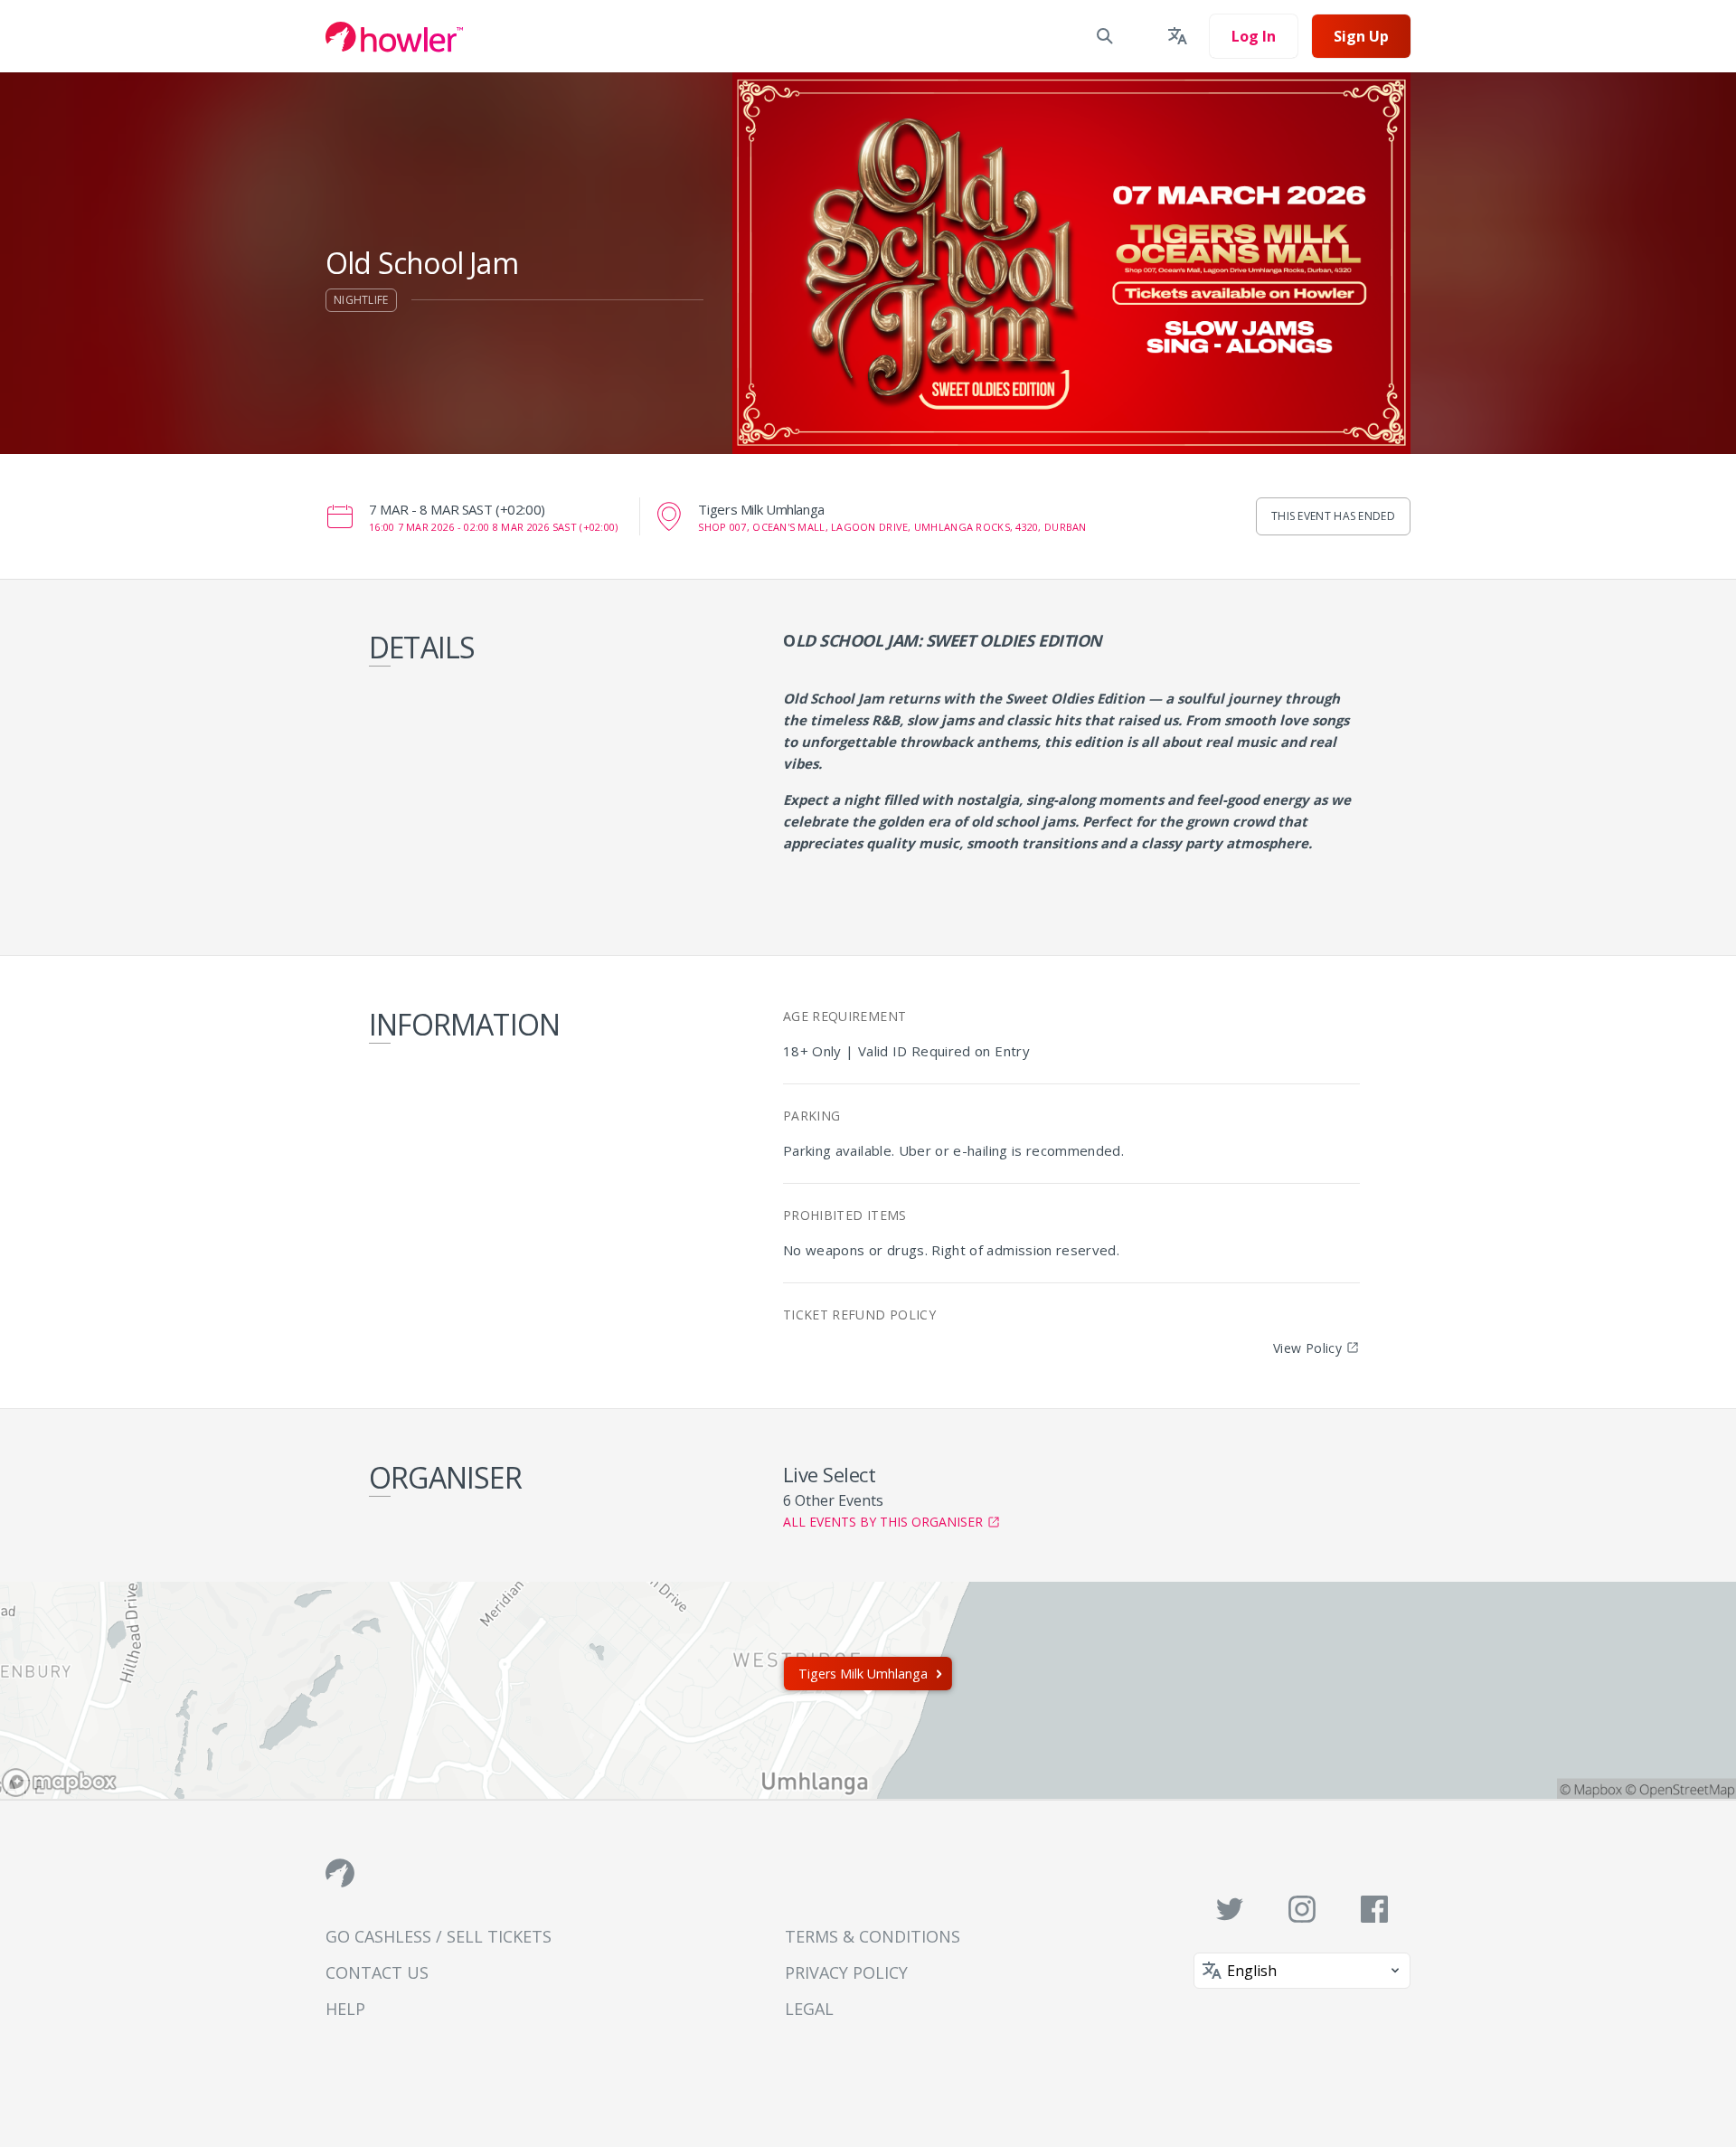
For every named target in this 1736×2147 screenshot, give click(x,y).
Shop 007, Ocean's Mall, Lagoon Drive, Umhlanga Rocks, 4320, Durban (892, 527)
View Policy (1307, 1348)
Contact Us (377, 1972)
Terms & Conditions (873, 1936)
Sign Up (1361, 36)
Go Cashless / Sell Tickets (439, 1936)
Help (345, 2009)
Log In (1254, 36)
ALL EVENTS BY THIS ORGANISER (883, 1522)
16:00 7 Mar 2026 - (493, 527)
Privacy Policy (846, 1972)
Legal (809, 2009)
